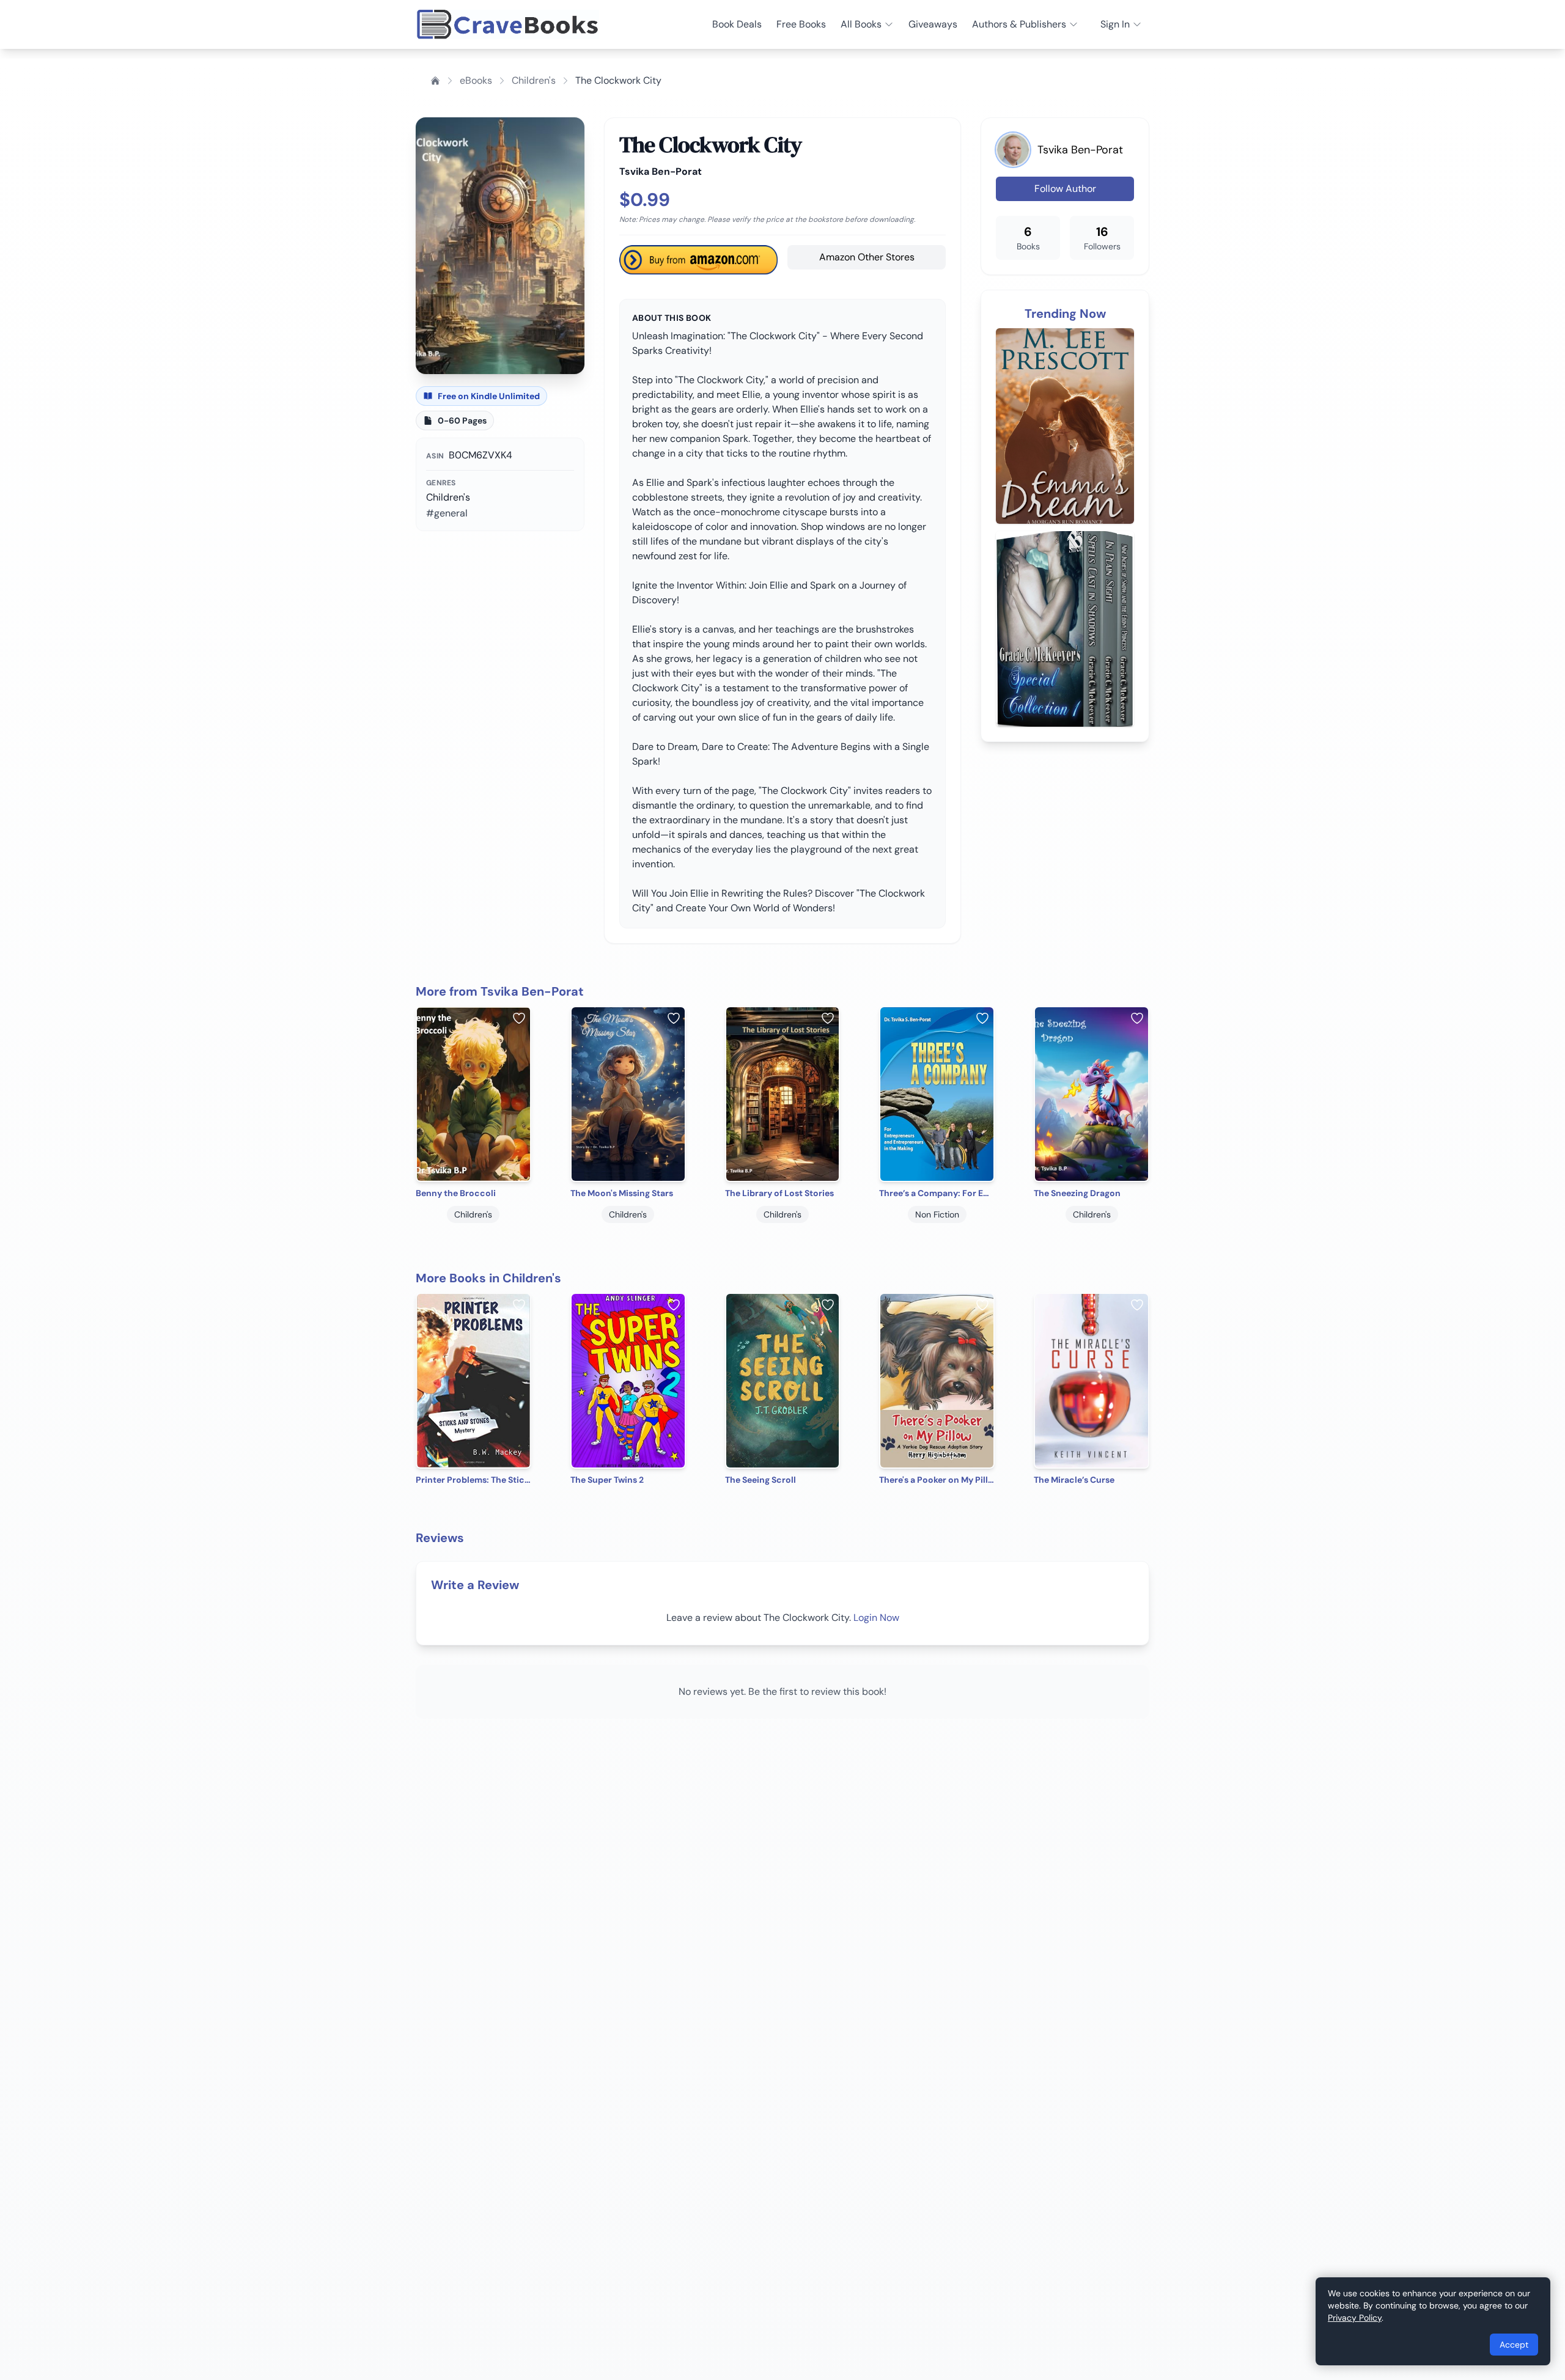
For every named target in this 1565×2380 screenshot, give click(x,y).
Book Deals (737, 24)
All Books (861, 24)
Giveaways (933, 24)
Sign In (1115, 24)
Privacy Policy (1355, 2318)
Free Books (801, 24)
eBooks (476, 80)
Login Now (876, 1618)
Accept (1514, 2345)
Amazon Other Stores (867, 257)
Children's (534, 80)
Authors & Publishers (1019, 24)
